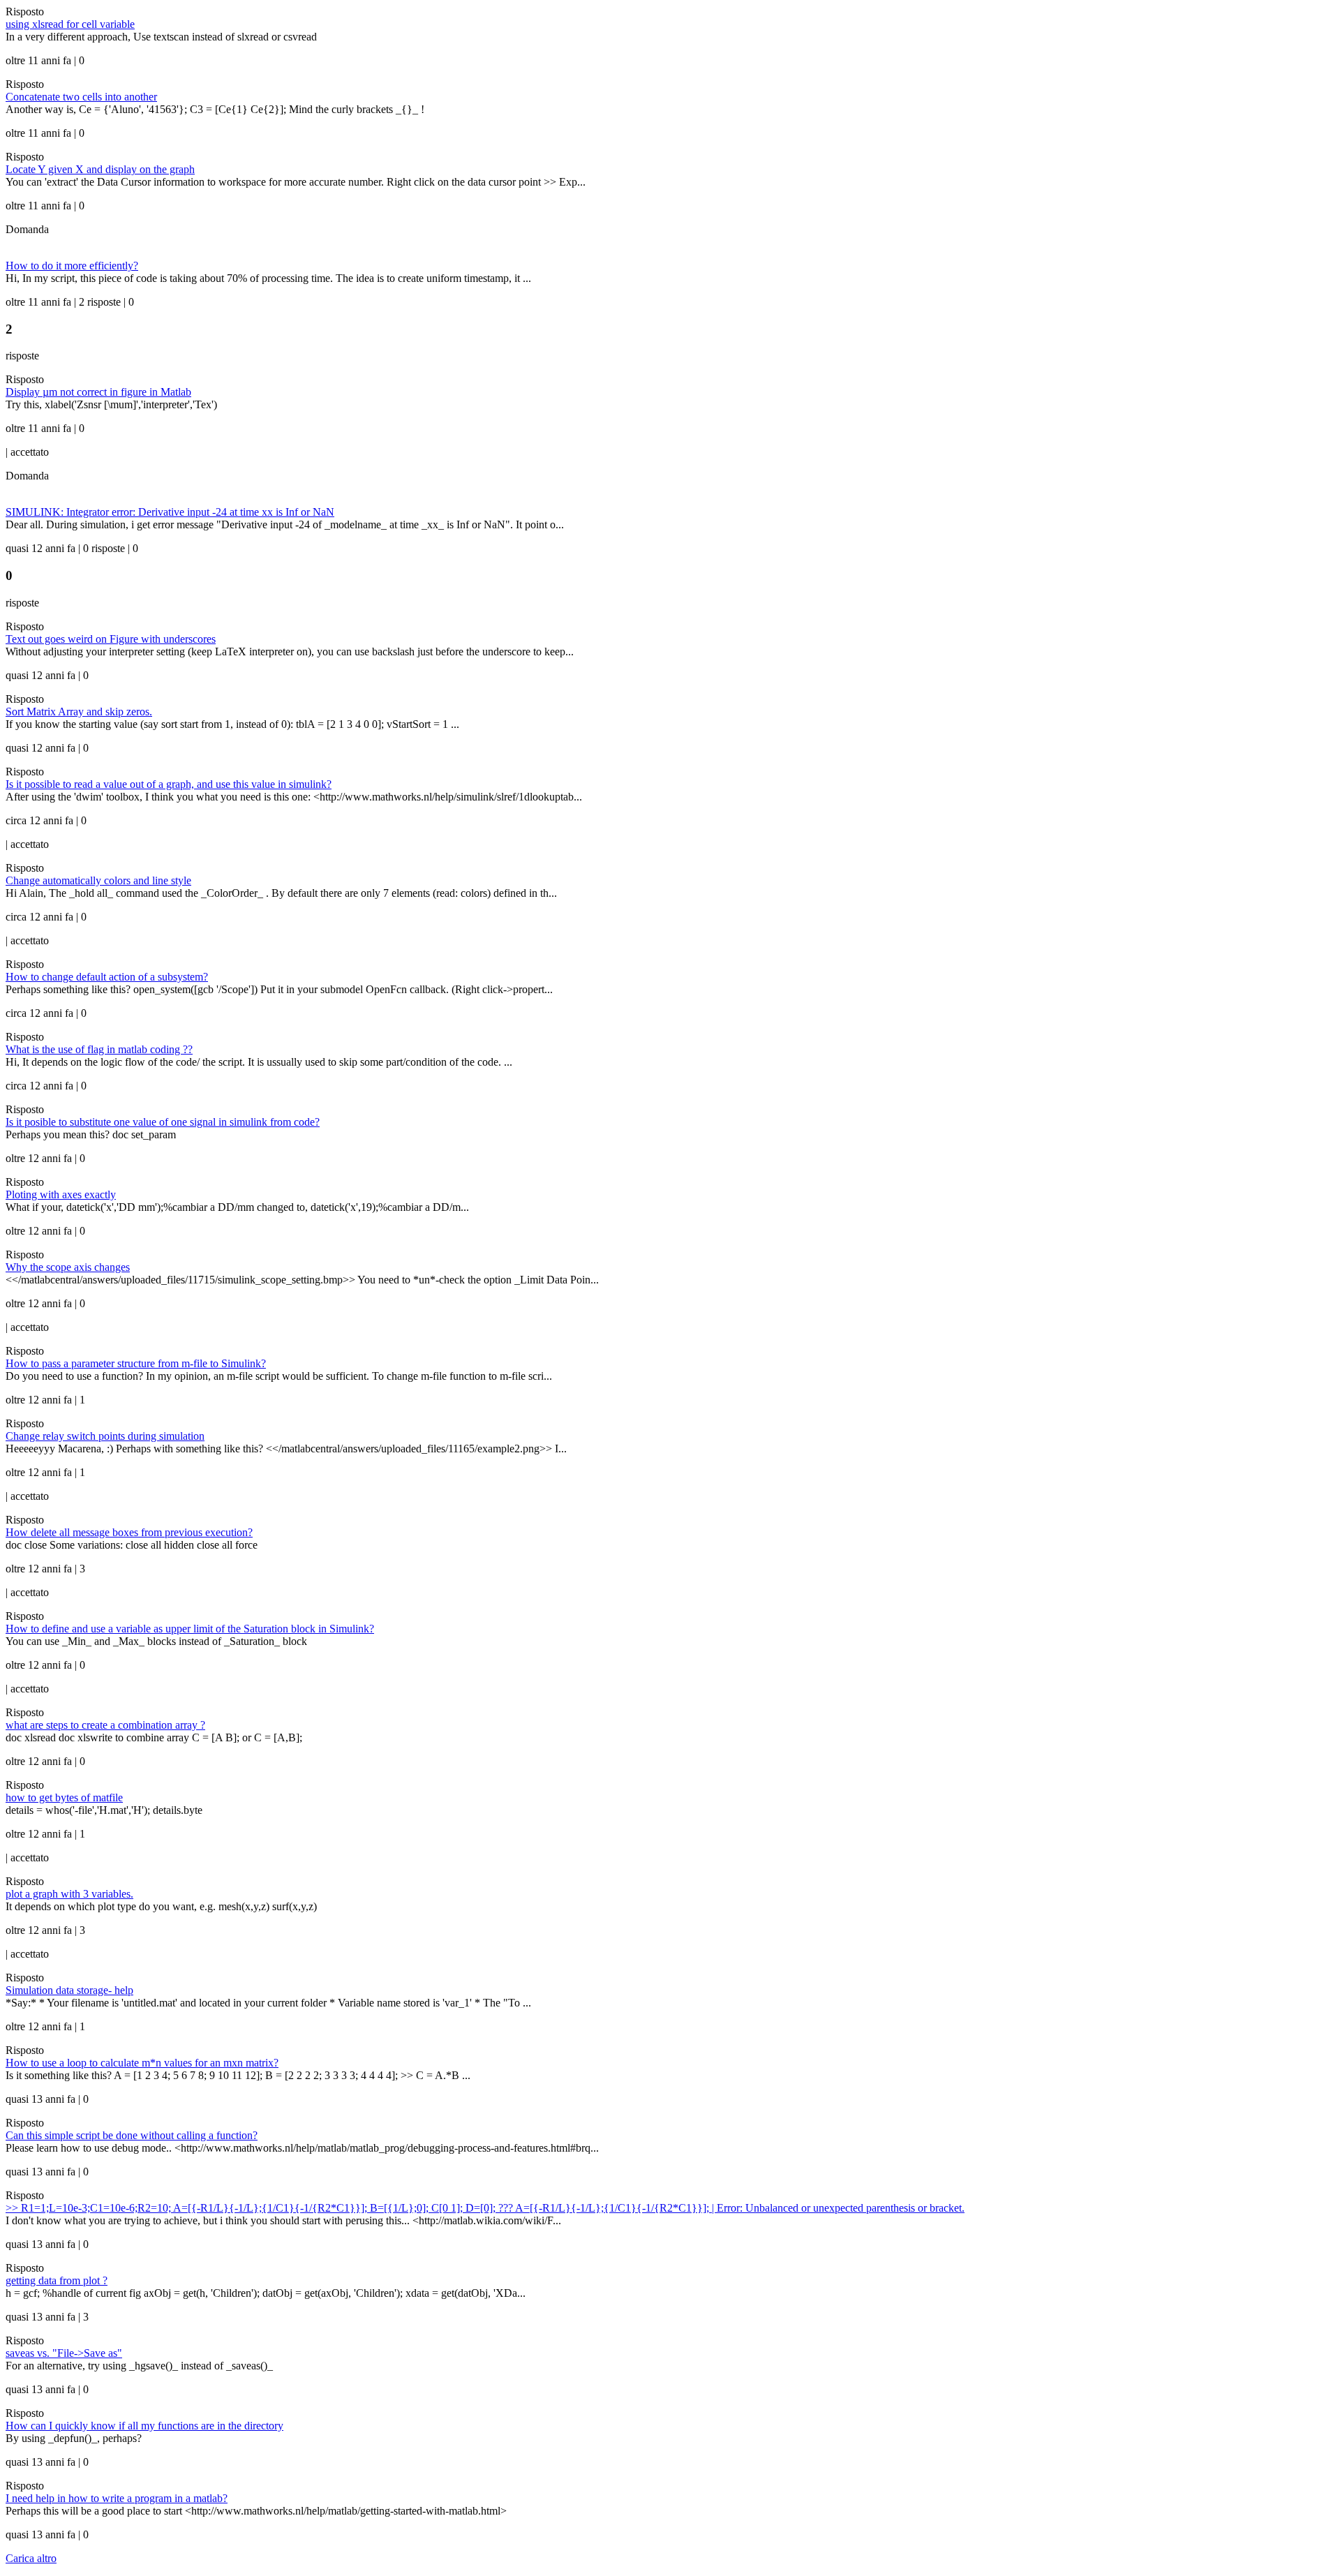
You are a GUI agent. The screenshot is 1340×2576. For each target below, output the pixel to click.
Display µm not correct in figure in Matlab (98, 392)
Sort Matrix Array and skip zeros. (79, 712)
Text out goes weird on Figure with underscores (111, 639)
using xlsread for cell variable (70, 24)
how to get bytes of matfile (64, 1797)
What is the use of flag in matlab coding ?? (99, 1049)
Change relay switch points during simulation (105, 1436)
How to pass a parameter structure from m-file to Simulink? (136, 1363)
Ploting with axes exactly (61, 1194)
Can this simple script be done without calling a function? (132, 2135)
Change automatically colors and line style (98, 880)
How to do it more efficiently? (72, 266)
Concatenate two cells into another (81, 97)
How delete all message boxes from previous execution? (129, 1532)
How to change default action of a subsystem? (107, 977)
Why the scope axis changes (68, 1267)
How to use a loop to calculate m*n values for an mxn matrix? (142, 2063)
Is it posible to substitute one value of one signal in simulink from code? (163, 1122)
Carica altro (31, 2558)
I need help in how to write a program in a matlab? (117, 2498)
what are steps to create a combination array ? (105, 1725)
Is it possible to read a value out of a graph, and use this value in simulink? (169, 784)
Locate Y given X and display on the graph (100, 169)
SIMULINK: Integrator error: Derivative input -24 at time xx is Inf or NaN (170, 512)
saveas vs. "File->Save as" (64, 2353)
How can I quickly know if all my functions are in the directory (144, 2426)
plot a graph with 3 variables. (69, 1894)
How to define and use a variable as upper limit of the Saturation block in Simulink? (190, 1629)
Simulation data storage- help (69, 1990)
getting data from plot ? (57, 2280)
